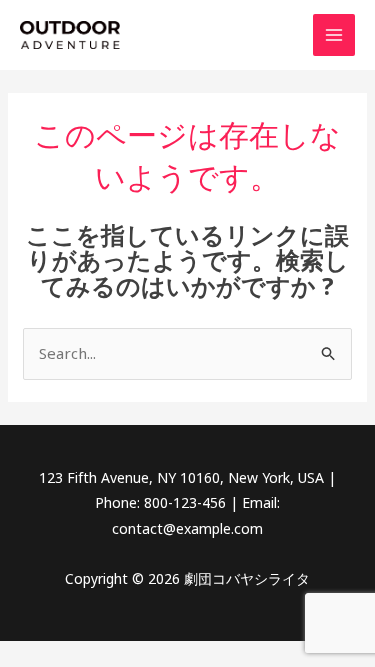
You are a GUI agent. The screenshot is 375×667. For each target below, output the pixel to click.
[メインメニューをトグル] (334, 35)
